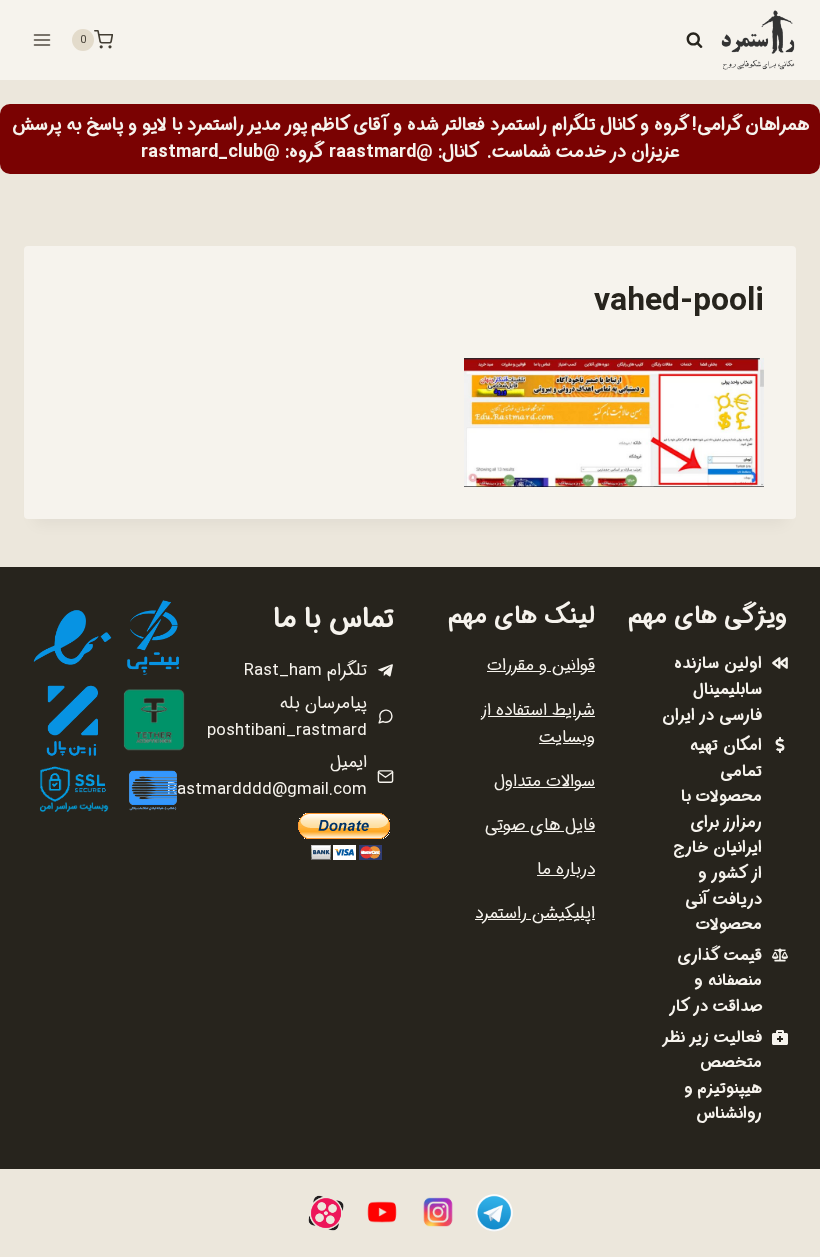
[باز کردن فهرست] (42, 39)
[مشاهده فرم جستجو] (694, 40)
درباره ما (566, 869)
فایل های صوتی (540, 825)
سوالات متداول (544, 781)
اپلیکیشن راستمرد (535, 913)
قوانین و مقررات (541, 665)
